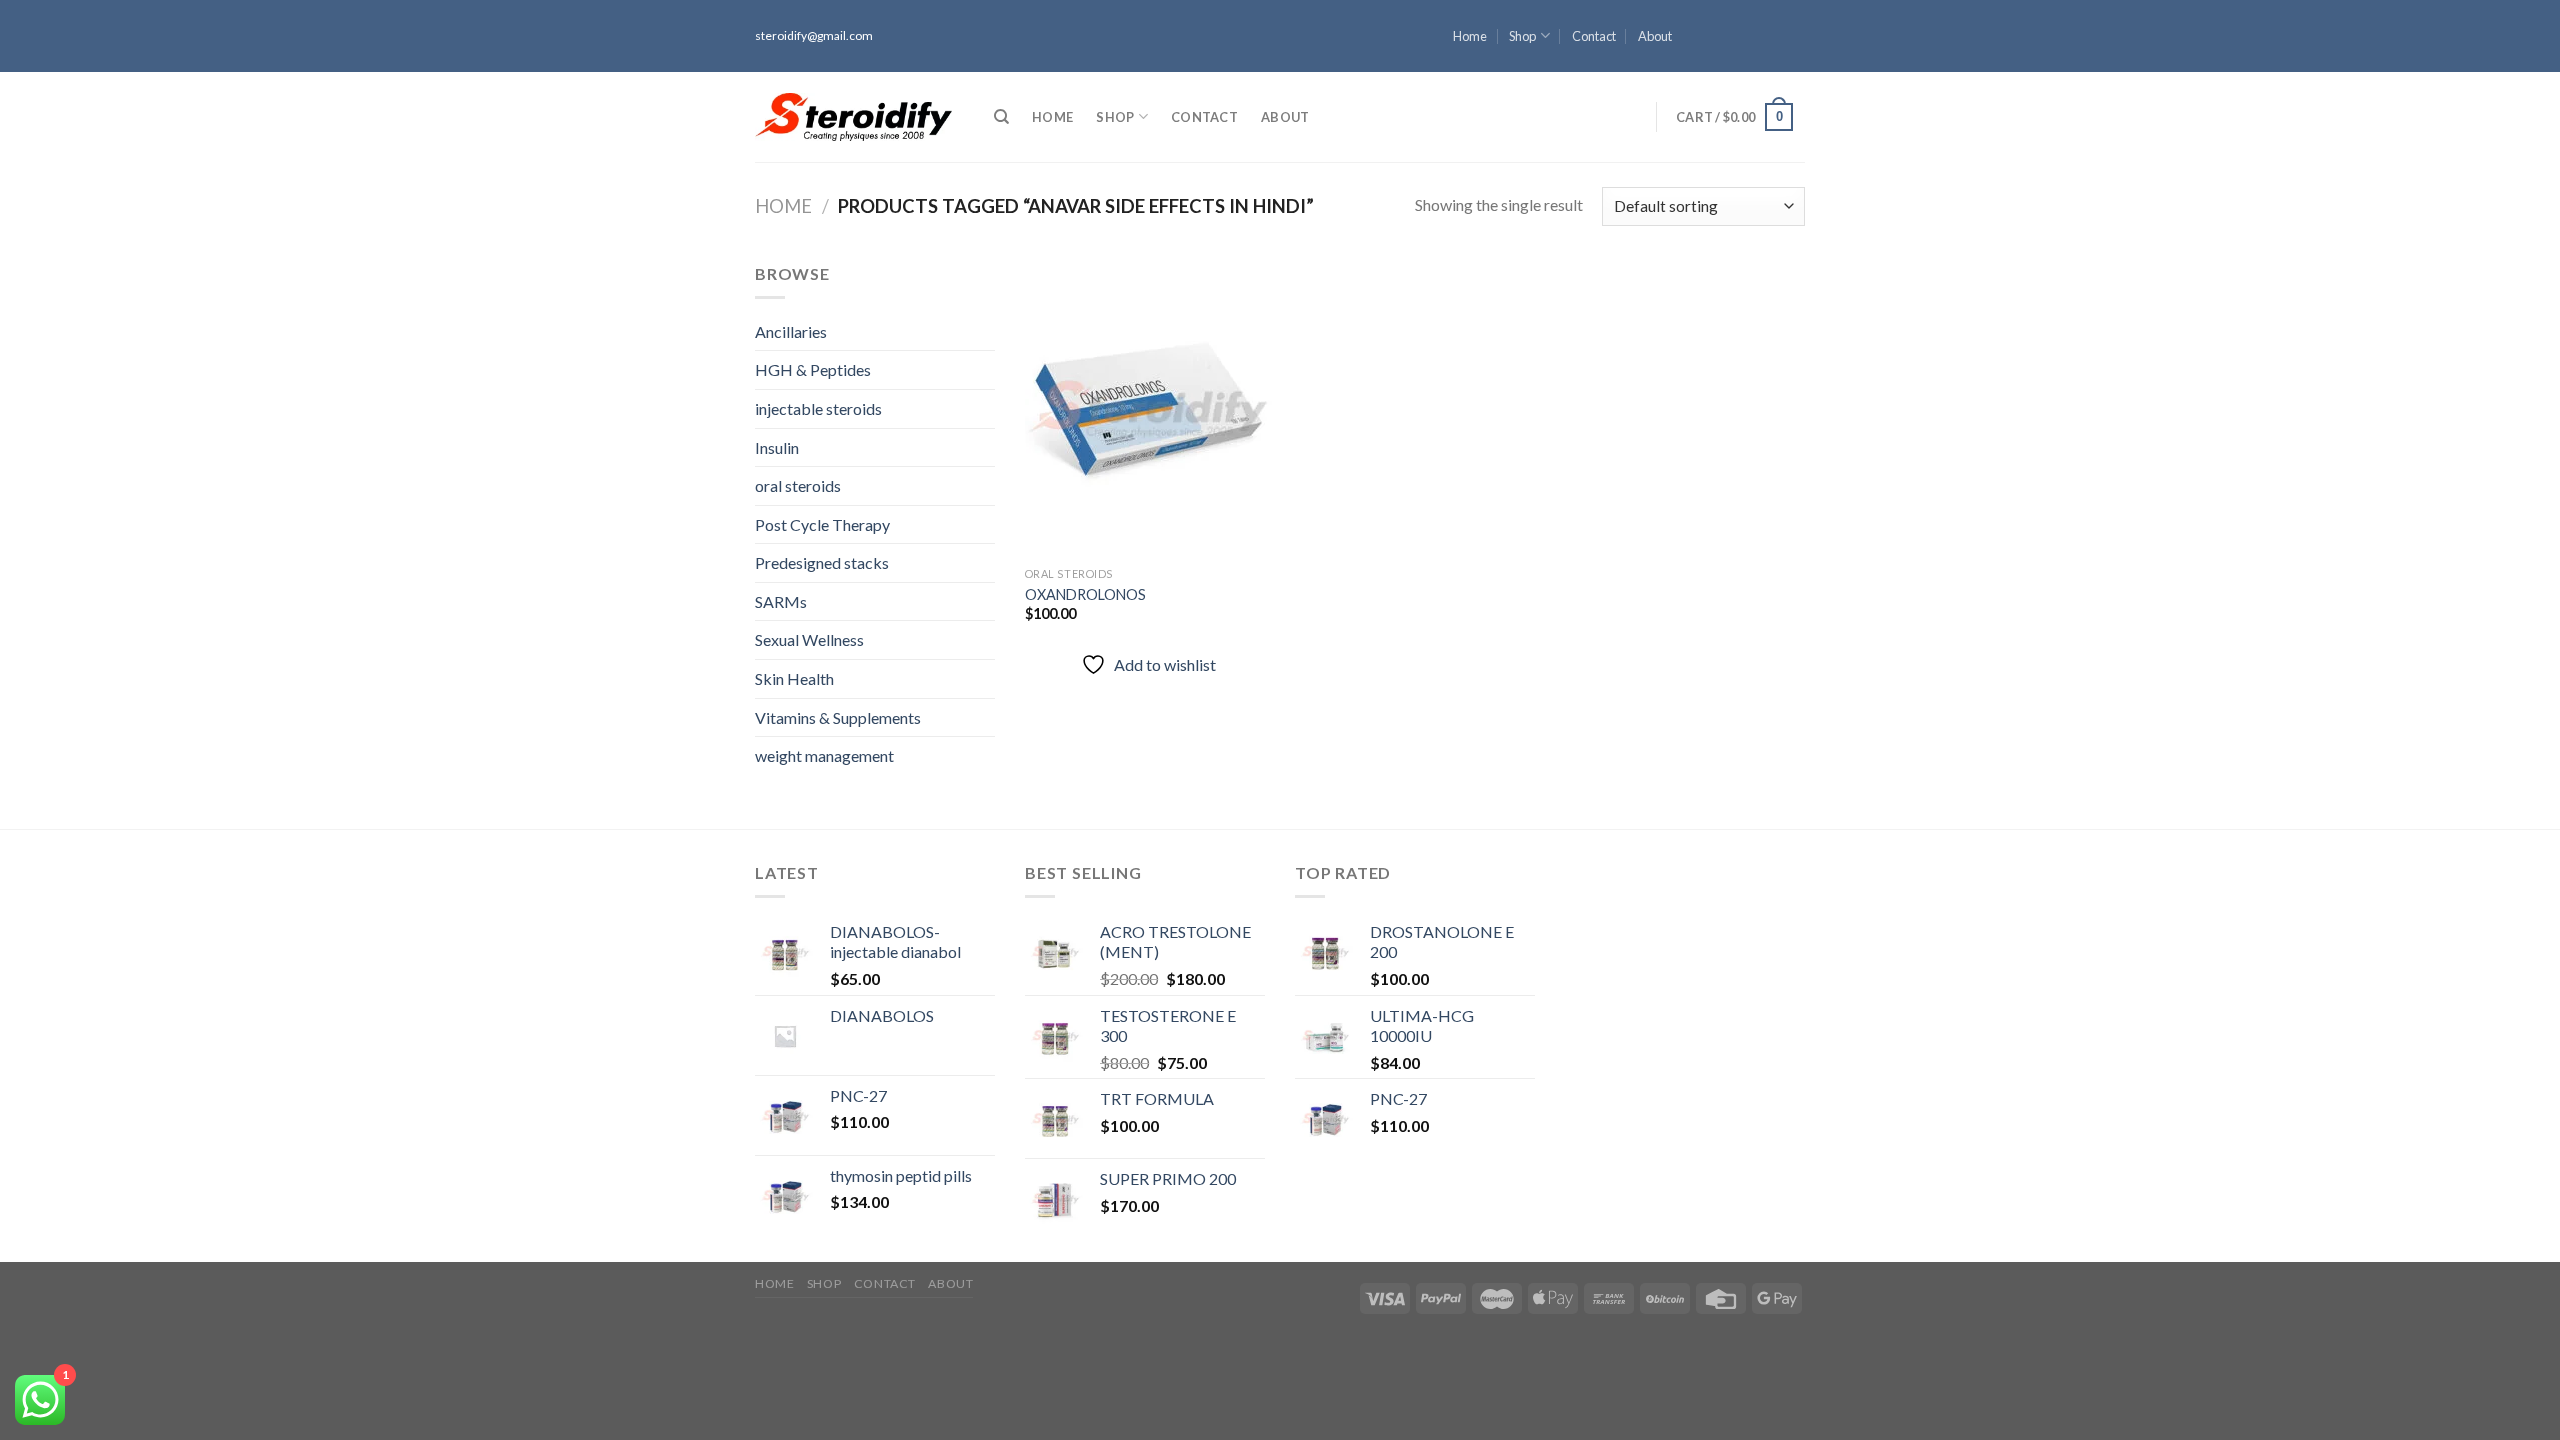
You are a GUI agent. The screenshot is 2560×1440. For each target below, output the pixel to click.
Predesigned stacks (822, 562)
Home (1470, 36)
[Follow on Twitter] (1795, 45)
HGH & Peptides (813, 369)
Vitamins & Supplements (838, 717)
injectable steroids (818, 408)
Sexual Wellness (809, 639)
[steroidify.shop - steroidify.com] (853, 117)
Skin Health (794, 678)
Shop (1522, 36)
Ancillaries (791, 331)
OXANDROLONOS (1085, 594)
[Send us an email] (1795, 63)
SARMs (781, 601)
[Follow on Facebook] (1795, 9)
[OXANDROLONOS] (1148, 409)
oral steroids (798, 485)
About (1655, 36)
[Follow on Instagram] (1795, 27)
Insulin (777, 447)
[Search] (1001, 117)
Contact (1594, 36)
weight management (824, 755)
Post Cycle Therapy (822, 524)
